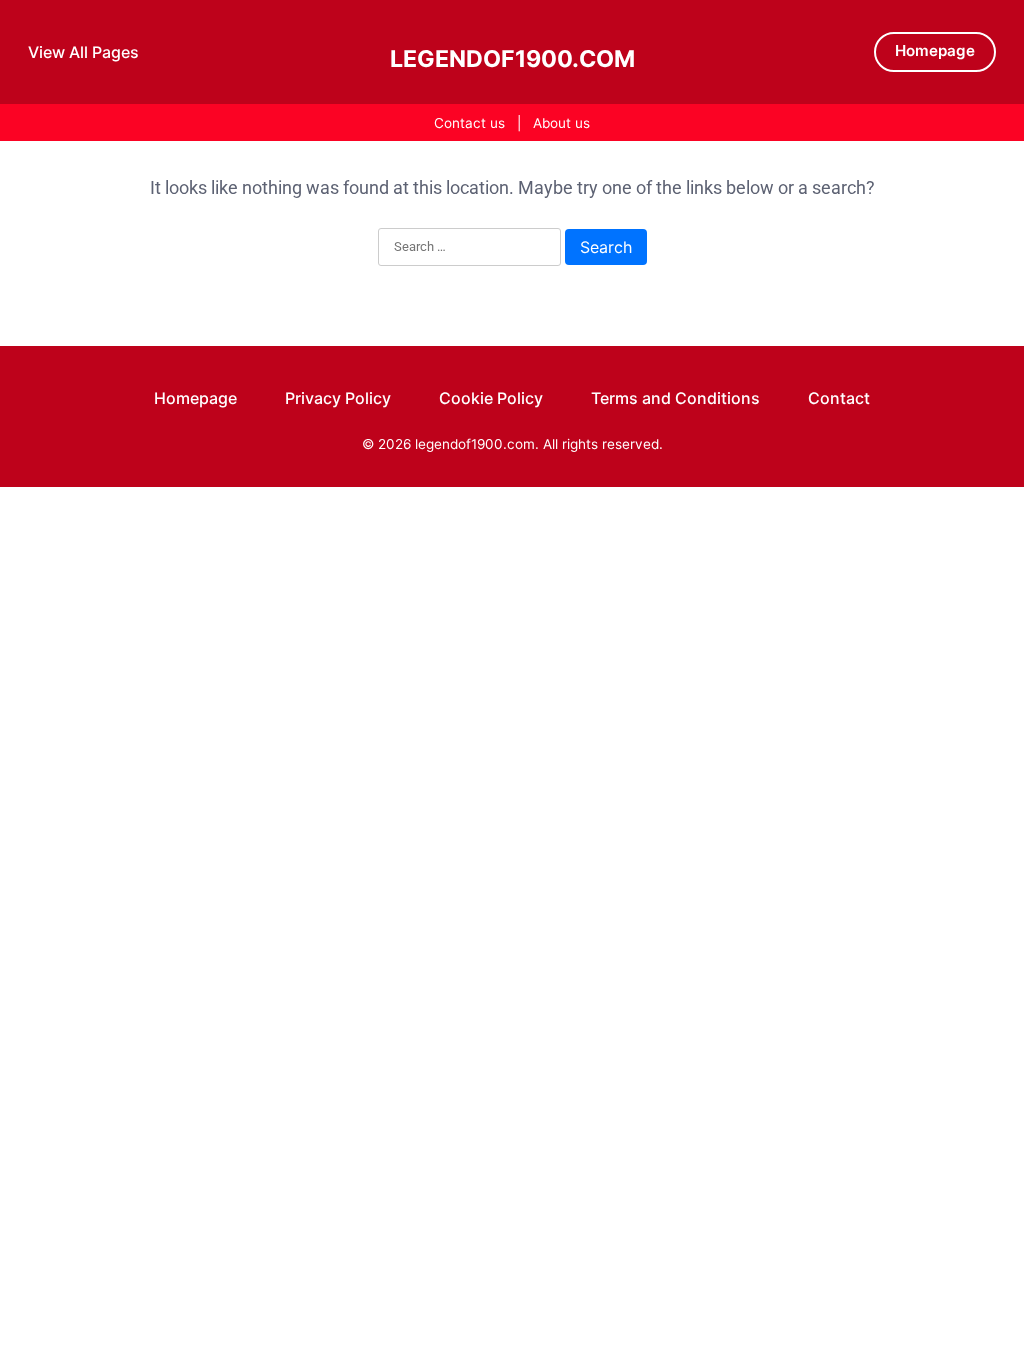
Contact (839, 398)
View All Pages (83, 52)
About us (561, 123)
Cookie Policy (491, 398)
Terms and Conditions (675, 398)
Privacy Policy (338, 398)
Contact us (469, 123)
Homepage (935, 50)
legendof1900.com (512, 59)
